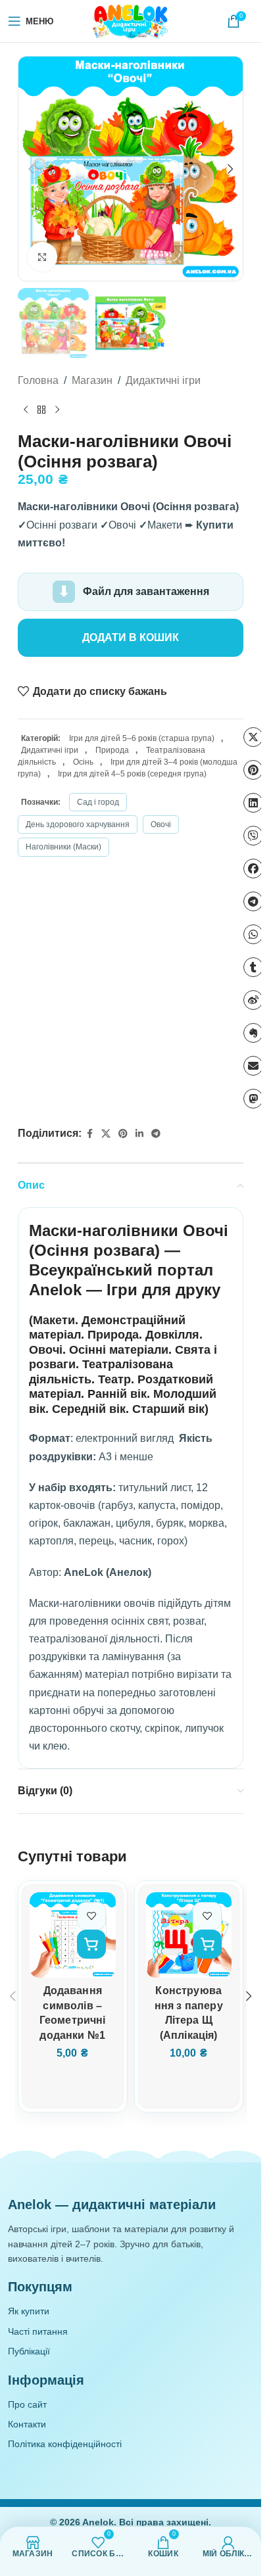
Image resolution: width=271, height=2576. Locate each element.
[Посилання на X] (106, 1134)
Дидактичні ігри (163, 380)
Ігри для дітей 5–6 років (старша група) (142, 738)
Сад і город (98, 802)
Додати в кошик (131, 637)
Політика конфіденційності (65, 2444)
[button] (31, 169)
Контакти (27, 2424)
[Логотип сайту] (131, 20)
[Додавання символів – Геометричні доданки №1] (73, 1935)
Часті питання (38, 2331)
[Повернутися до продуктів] (41, 410)
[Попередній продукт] (26, 410)
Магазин (92, 380)
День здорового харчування (78, 824)
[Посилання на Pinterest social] (123, 1134)
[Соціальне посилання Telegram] (156, 1134)
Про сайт (27, 2404)
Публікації (29, 2351)
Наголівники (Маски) (63, 847)
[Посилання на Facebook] (89, 1134)
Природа (112, 750)
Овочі (161, 824)
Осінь (83, 762)
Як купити (29, 2311)
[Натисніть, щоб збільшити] (42, 257)
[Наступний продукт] (57, 410)
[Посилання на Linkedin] (139, 1134)
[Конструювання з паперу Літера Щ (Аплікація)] (189, 1935)
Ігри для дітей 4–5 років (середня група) (132, 774)
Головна (38, 380)
